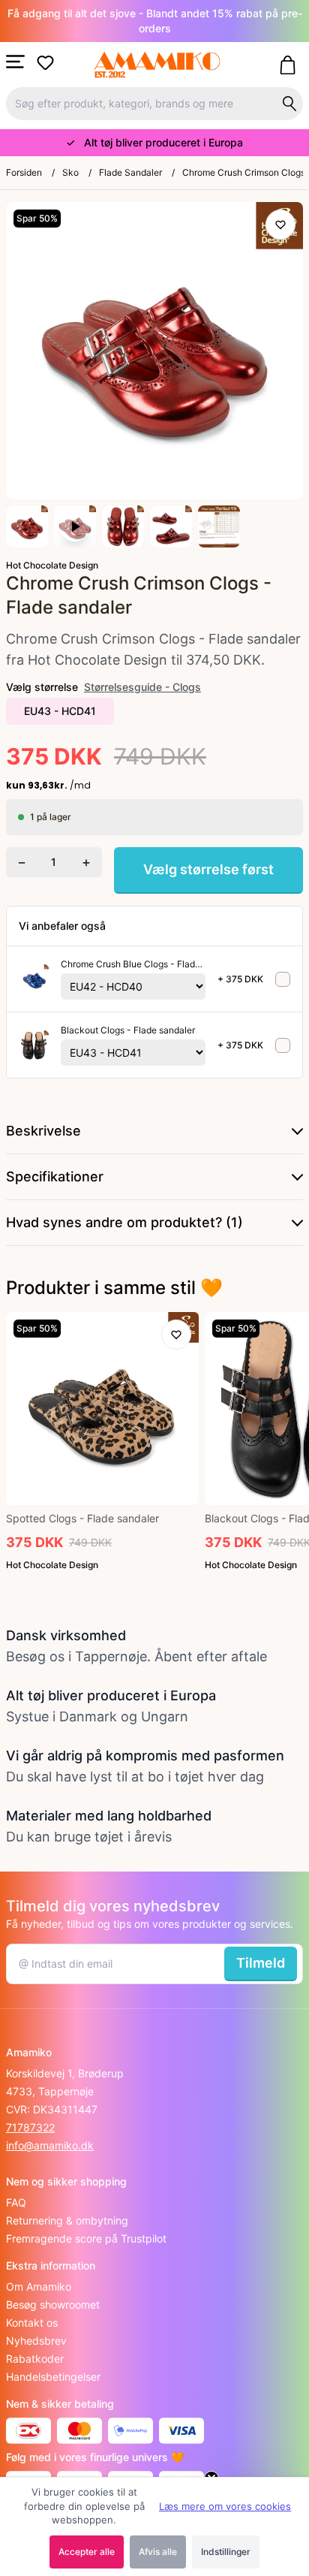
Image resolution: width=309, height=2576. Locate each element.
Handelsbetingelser (53, 2377)
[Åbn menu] (15, 62)
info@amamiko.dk (50, 2145)
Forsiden (24, 172)
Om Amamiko (39, 2286)
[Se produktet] (34, 979)
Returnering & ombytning (67, 2220)
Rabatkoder (35, 2359)
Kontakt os (32, 2323)
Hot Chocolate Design (52, 565)
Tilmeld (261, 1963)
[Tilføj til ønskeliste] (280, 225)
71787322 (30, 2127)
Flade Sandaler (130, 172)
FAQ (16, 2202)
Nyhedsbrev (36, 2341)
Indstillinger (226, 2552)
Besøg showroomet (53, 2305)
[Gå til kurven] (291, 65)
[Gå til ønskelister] (48, 63)
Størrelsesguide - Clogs (142, 687)
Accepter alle (87, 2552)
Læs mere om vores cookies (225, 2506)
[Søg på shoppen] (289, 104)
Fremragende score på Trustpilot (86, 2238)
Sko (70, 172)
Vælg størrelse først (208, 869)
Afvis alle (158, 2552)
